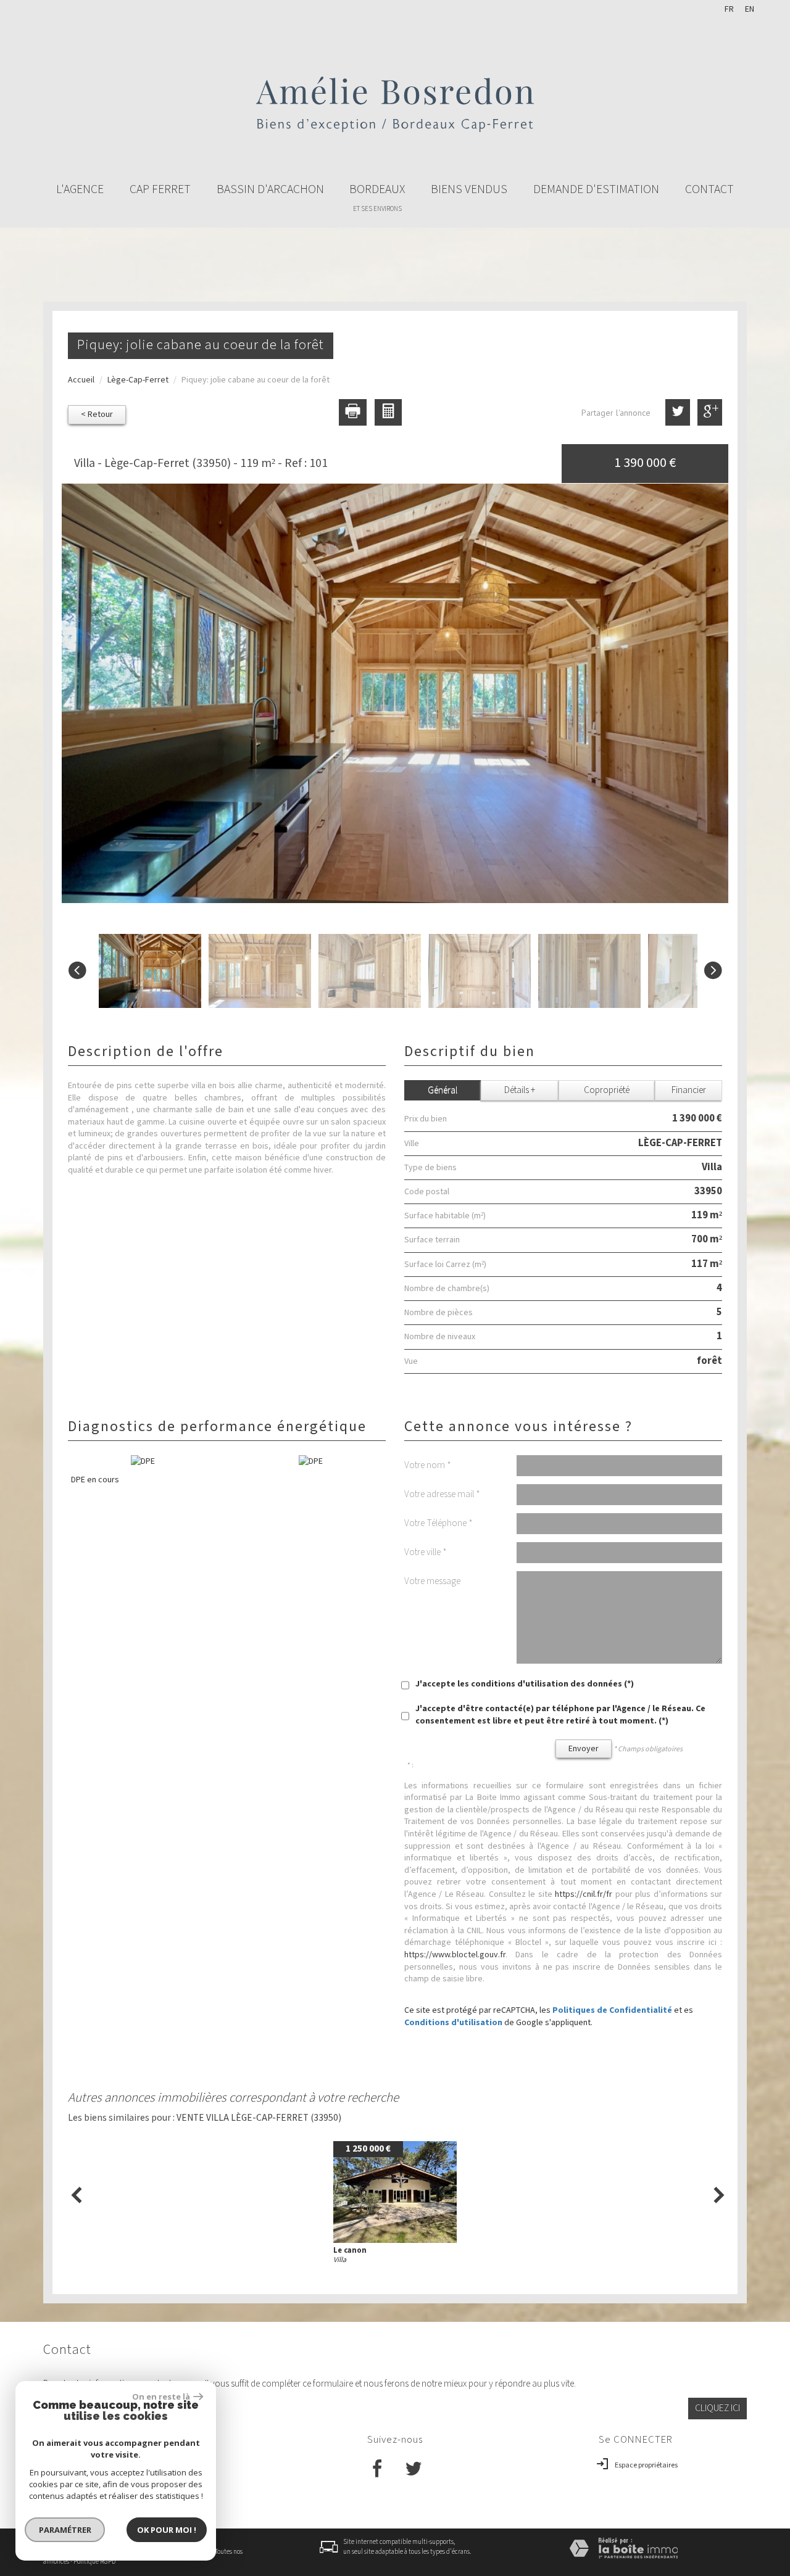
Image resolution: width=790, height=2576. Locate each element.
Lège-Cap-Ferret (138, 380)
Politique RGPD (94, 2562)
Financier (689, 1090)
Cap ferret (160, 189)
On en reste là (161, 2396)
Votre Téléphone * (439, 1523)
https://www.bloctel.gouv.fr (455, 1955)
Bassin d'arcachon (270, 189)
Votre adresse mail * (442, 1494)
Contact (709, 189)
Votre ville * (426, 1552)
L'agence (80, 189)
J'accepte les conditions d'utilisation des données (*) (525, 1684)
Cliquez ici (717, 2408)
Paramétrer (65, 2530)
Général (443, 1090)
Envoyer (584, 1749)
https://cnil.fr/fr (584, 1894)
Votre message (432, 1581)
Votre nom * (428, 1465)
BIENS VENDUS (469, 189)
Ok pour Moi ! (167, 2530)
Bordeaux (377, 197)
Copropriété (607, 1090)
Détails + (520, 1090)
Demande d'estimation (596, 189)
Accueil (81, 380)
